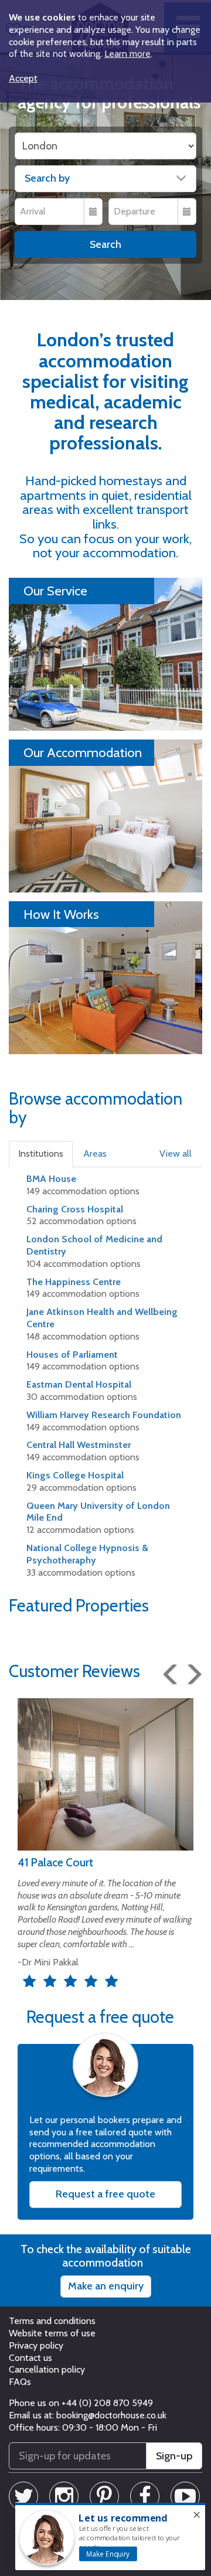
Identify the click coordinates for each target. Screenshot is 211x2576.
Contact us (30, 2358)
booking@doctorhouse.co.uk (111, 2415)
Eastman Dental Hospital (79, 1384)
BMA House (51, 1179)
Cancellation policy (47, 2369)
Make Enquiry (108, 2554)
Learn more (127, 54)
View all (176, 1154)
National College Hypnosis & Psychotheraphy (87, 1554)
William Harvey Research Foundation (104, 1415)
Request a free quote (105, 2194)
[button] (41, 1154)
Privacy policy (36, 2345)
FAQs (20, 2382)
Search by (47, 178)
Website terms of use (52, 2333)
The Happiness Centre (74, 1282)
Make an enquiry (106, 2286)
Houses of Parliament (72, 1355)
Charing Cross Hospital (75, 1209)
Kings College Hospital (75, 1475)
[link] (108, 2554)
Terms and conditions (52, 2321)
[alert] (110, 2537)
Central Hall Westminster (79, 1445)
